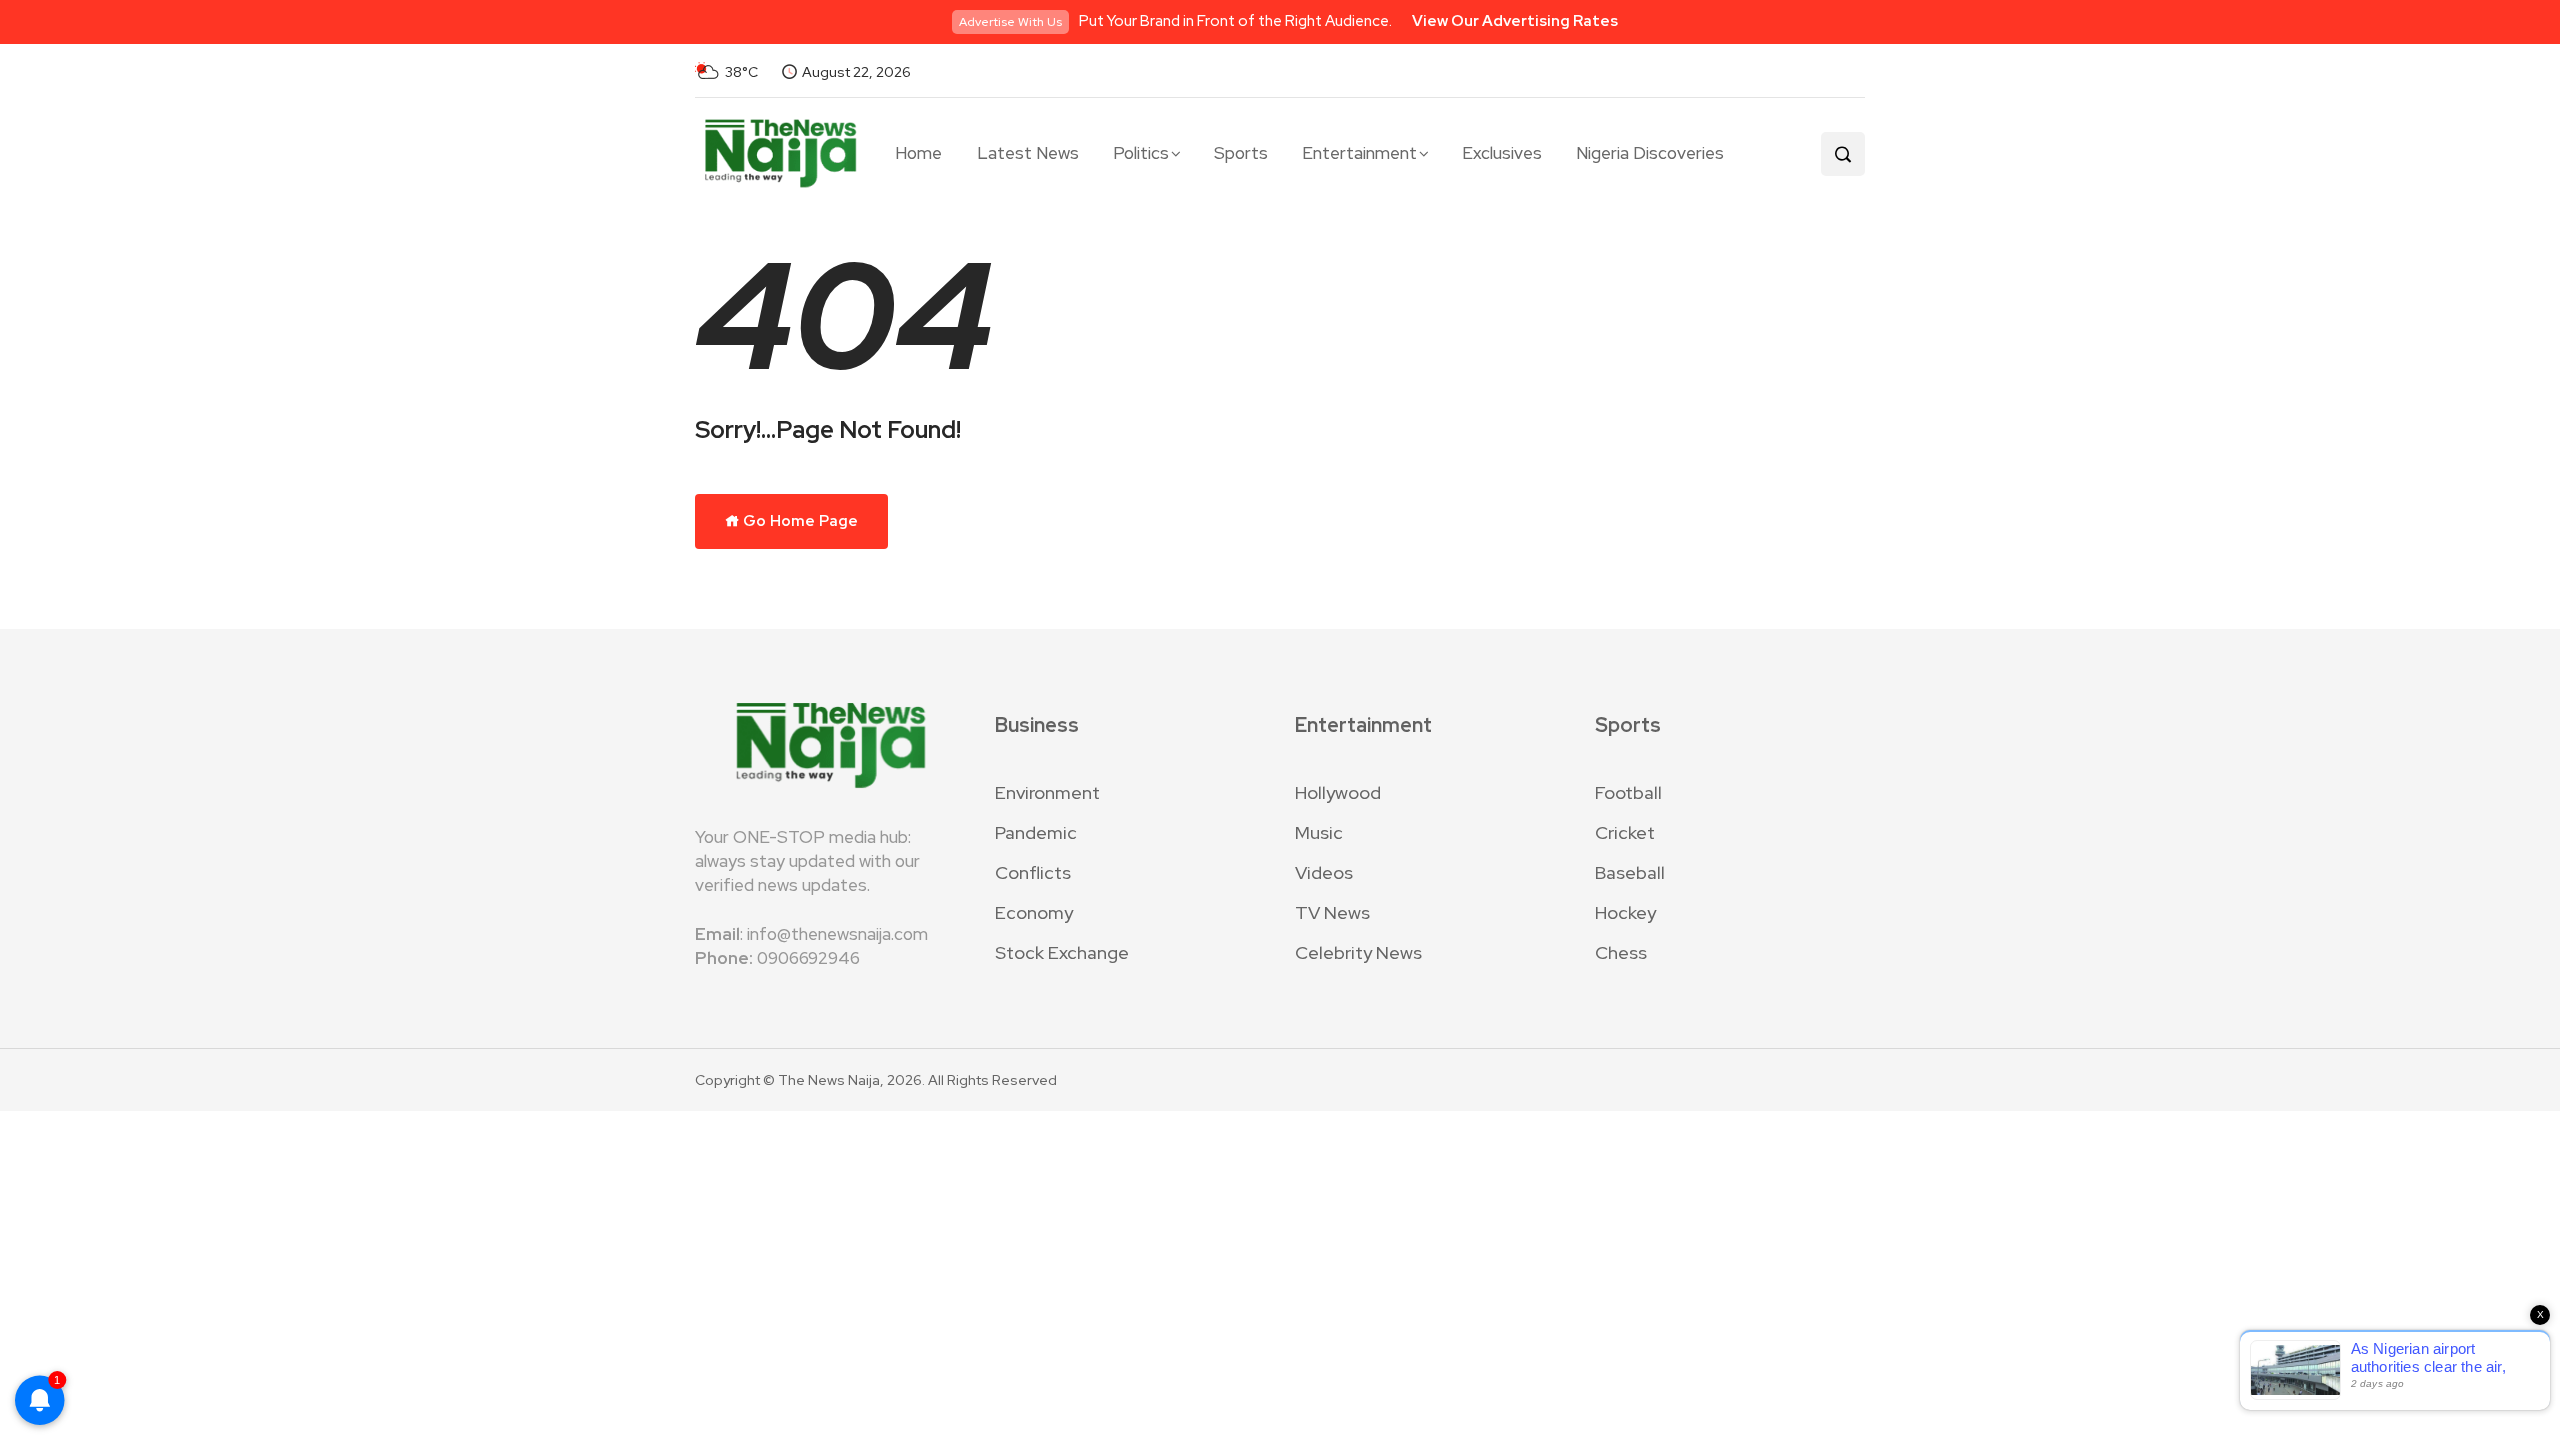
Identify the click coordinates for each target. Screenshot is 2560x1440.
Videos (1324, 872)
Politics (1141, 153)
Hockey (1625, 912)
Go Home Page (799, 521)
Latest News (1028, 153)
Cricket (1625, 832)
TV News (1332, 912)
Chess (1621, 952)
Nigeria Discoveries (1650, 153)
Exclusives (1502, 153)
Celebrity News (1358, 952)
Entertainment (1359, 153)
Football (1628, 792)
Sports (1241, 153)
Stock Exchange (1062, 952)
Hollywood (1338, 792)
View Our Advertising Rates (1515, 21)
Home (918, 153)
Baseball (1630, 872)
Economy (1034, 912)
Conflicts (1033, 872)
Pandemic (1036, 832)
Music (1319, 832)
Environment (1047, 792)
